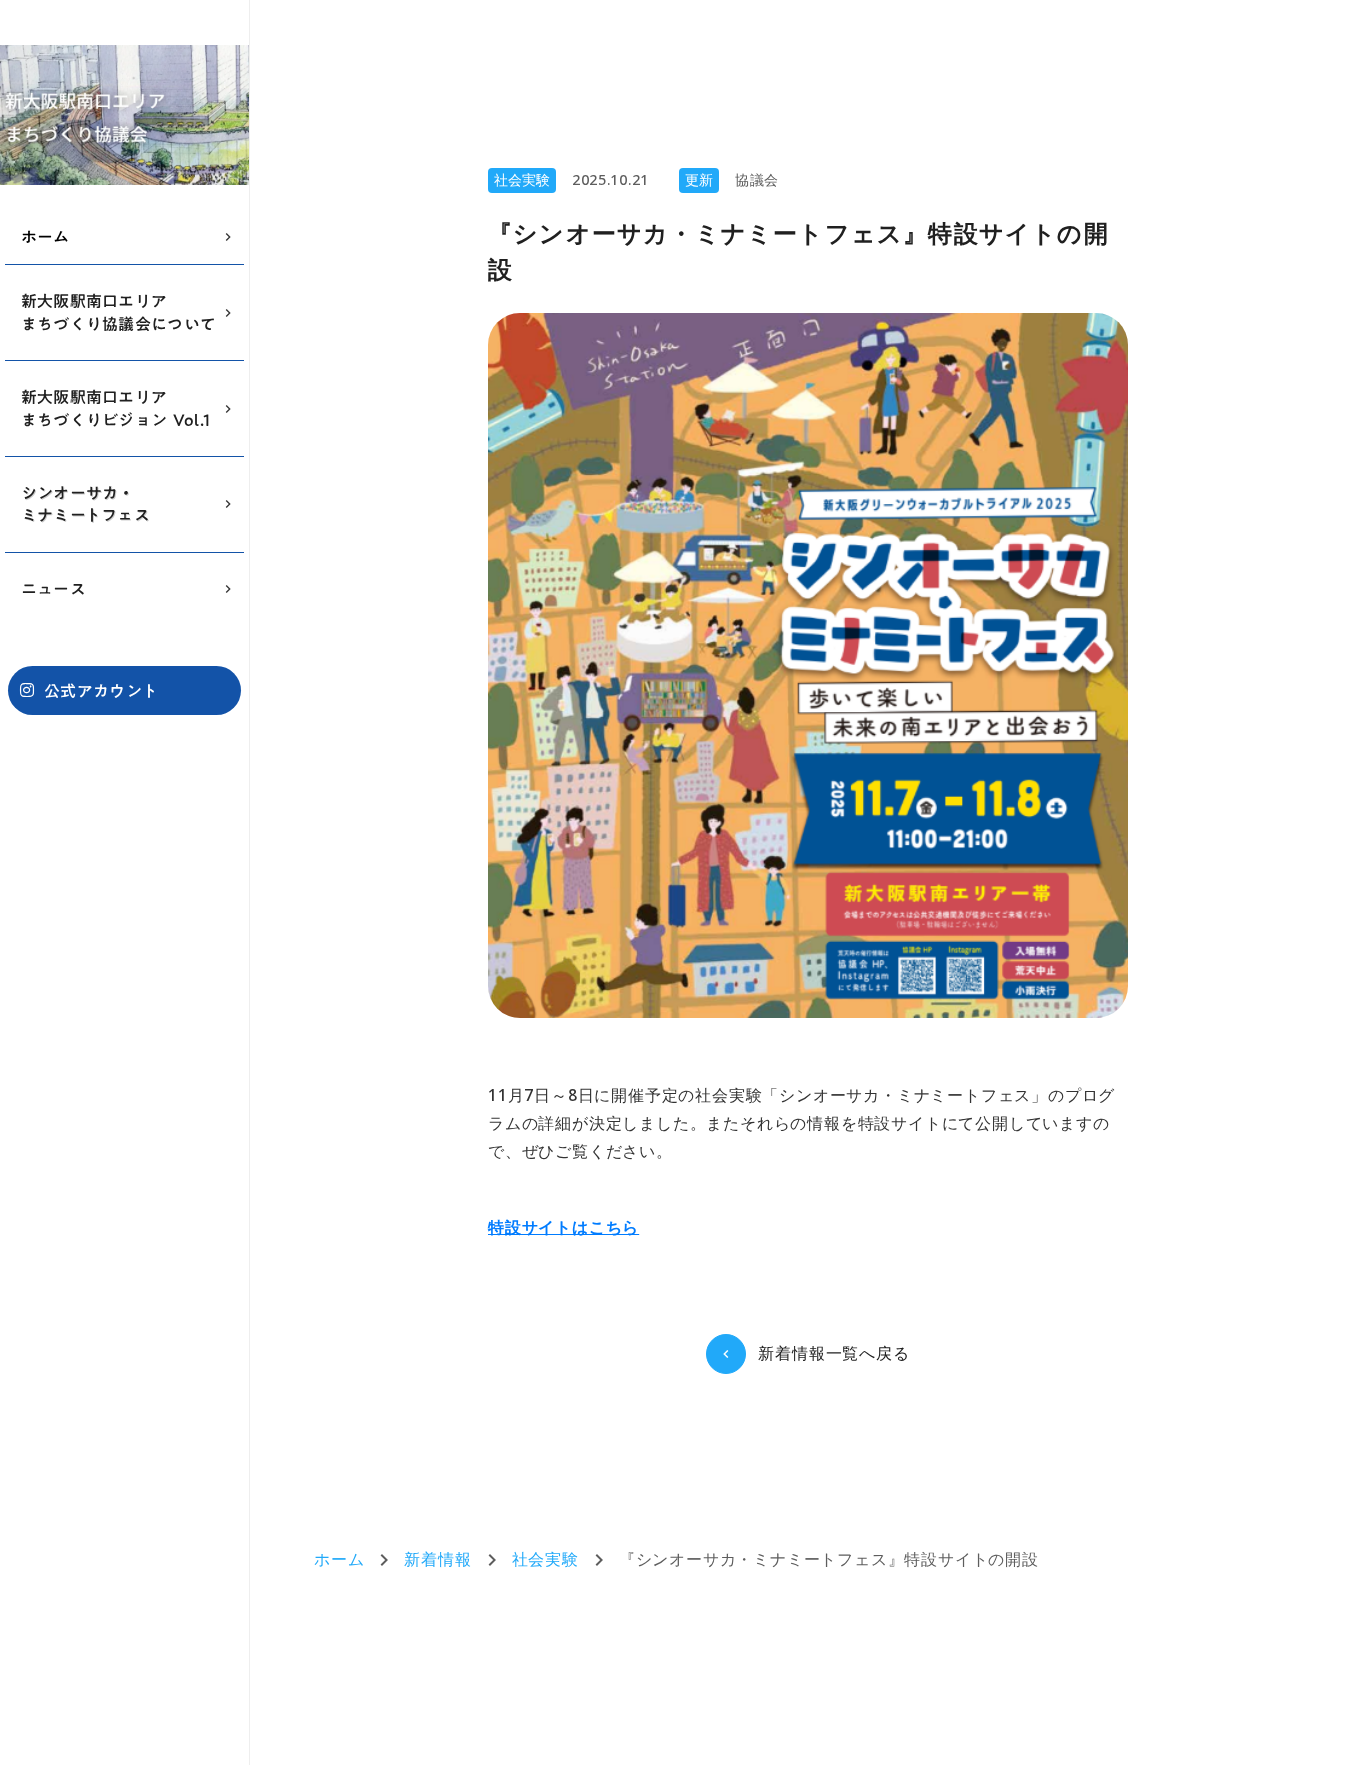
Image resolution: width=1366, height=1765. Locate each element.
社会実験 (545, 1560)
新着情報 (437, 1560)
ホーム (339, 1560)
